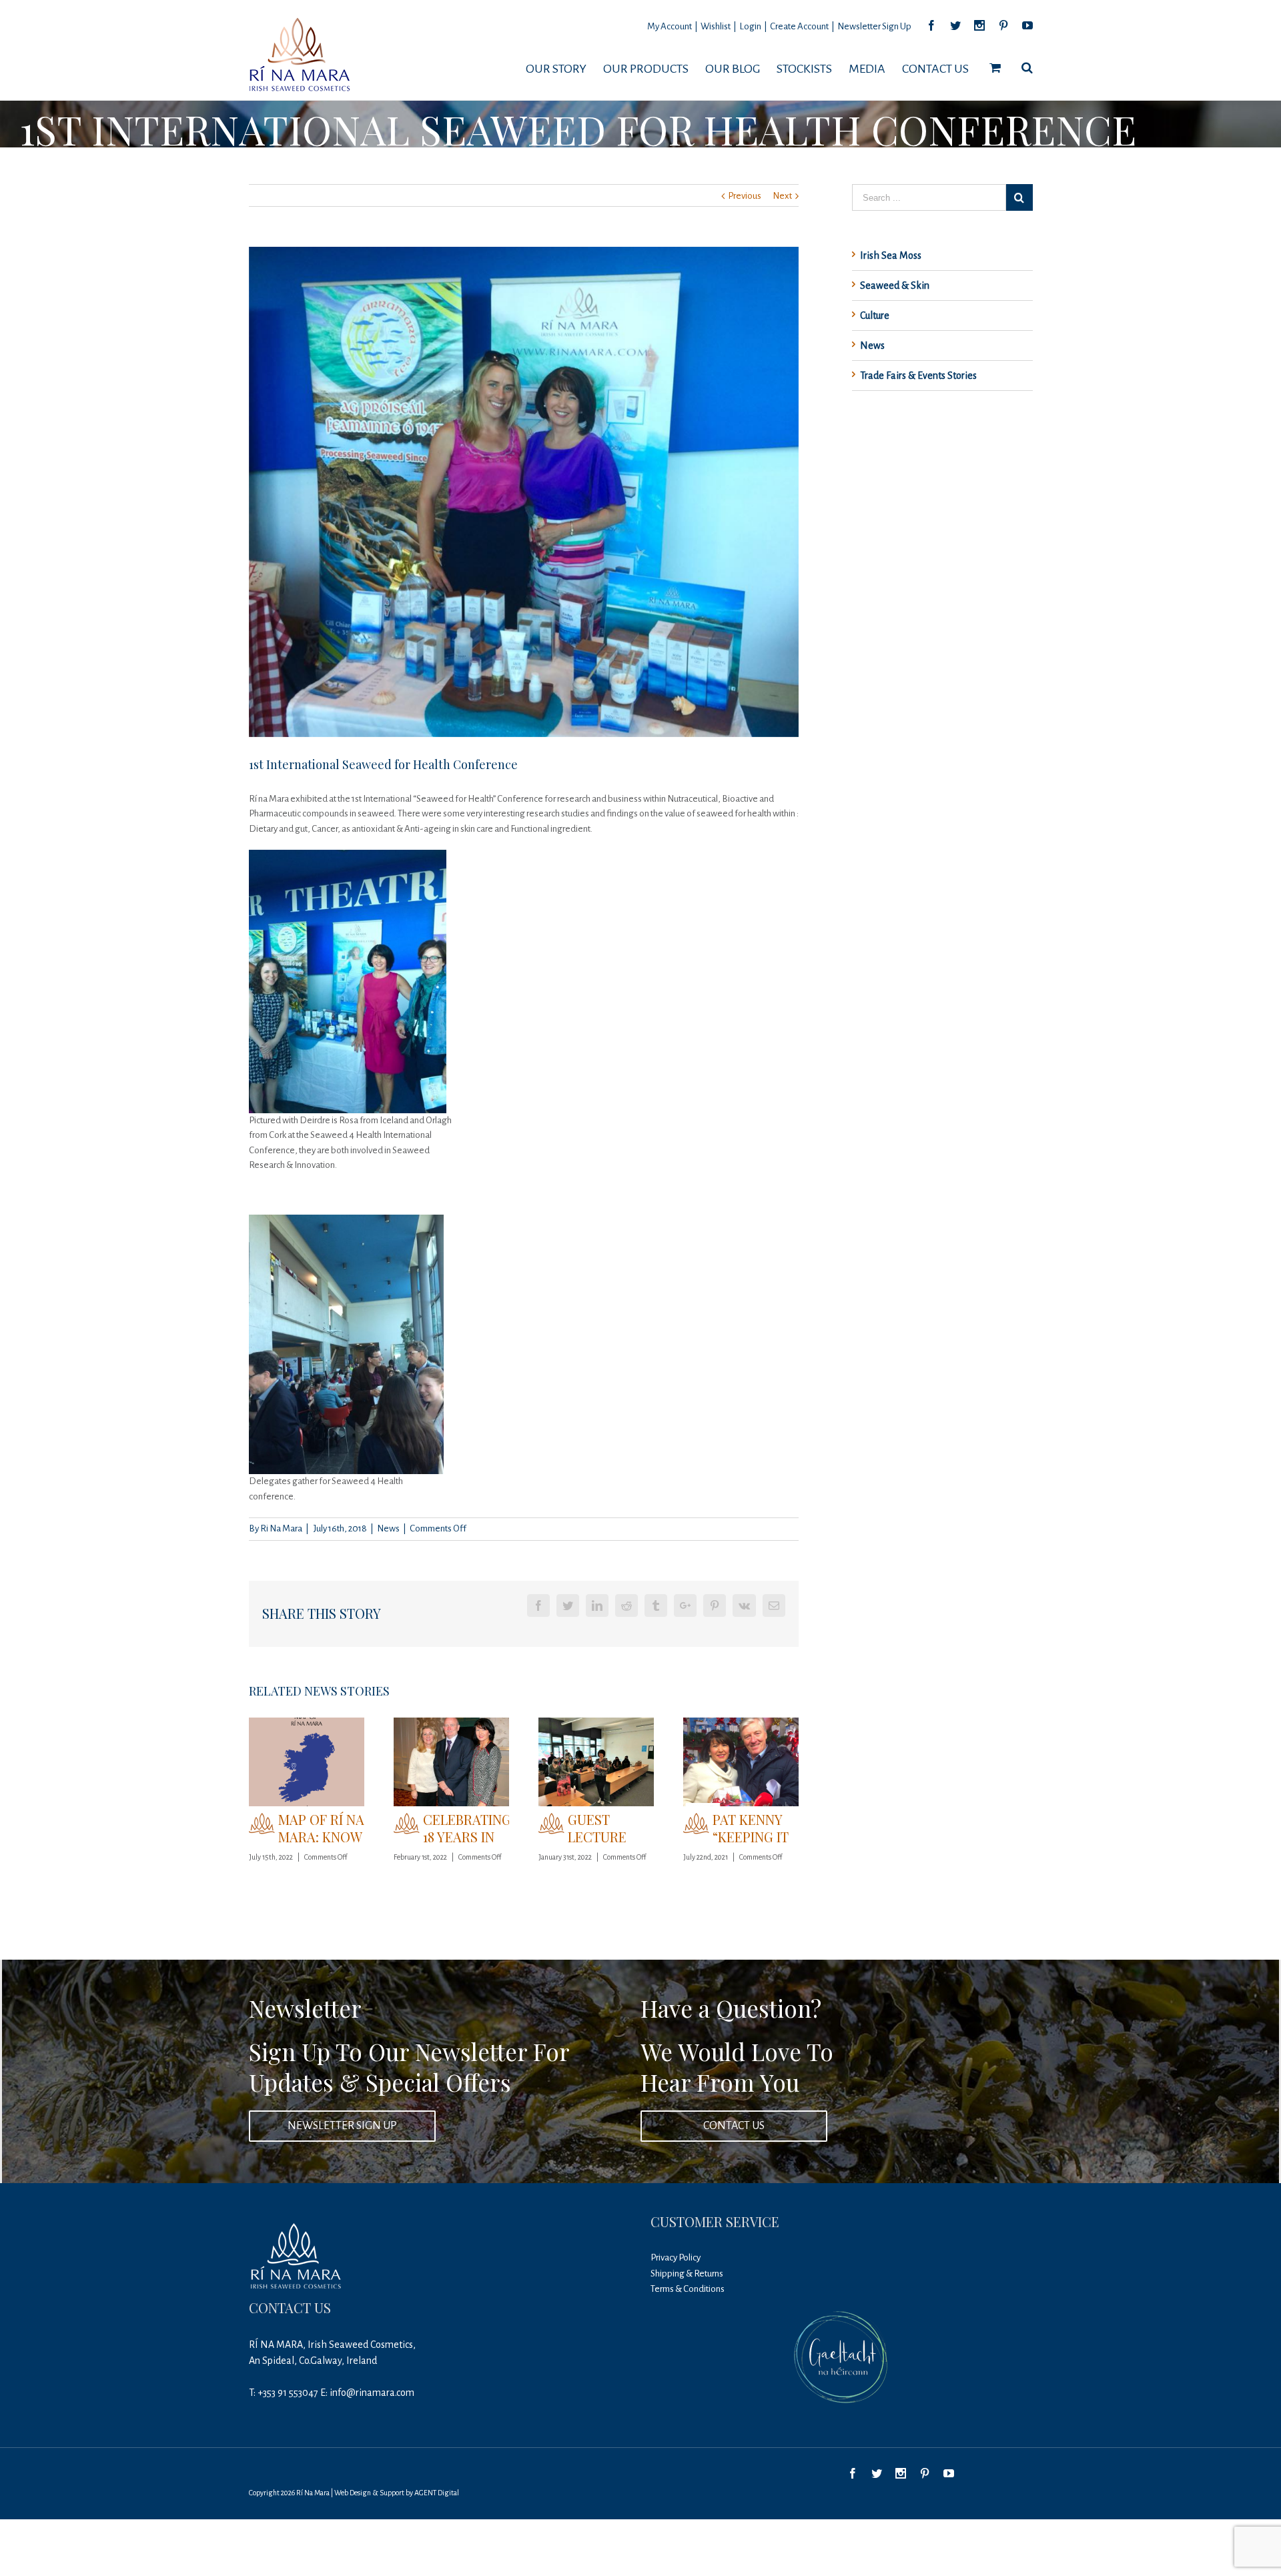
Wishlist (716, 26)
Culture (875, 315)
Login (750, 26)
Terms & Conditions (688, 2289)
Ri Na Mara (281, 1528)
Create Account (799, 26)
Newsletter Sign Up (874, 26)
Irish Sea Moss (891, 255)
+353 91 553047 (288, 2393)
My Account (670, 26)
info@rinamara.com (372, 2393)
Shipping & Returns (687, 2274)
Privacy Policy (676, 2258)
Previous (745, 196)
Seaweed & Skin (895, 285)
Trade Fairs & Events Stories (918, 376)
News (388, 1528)
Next (782, 196)
